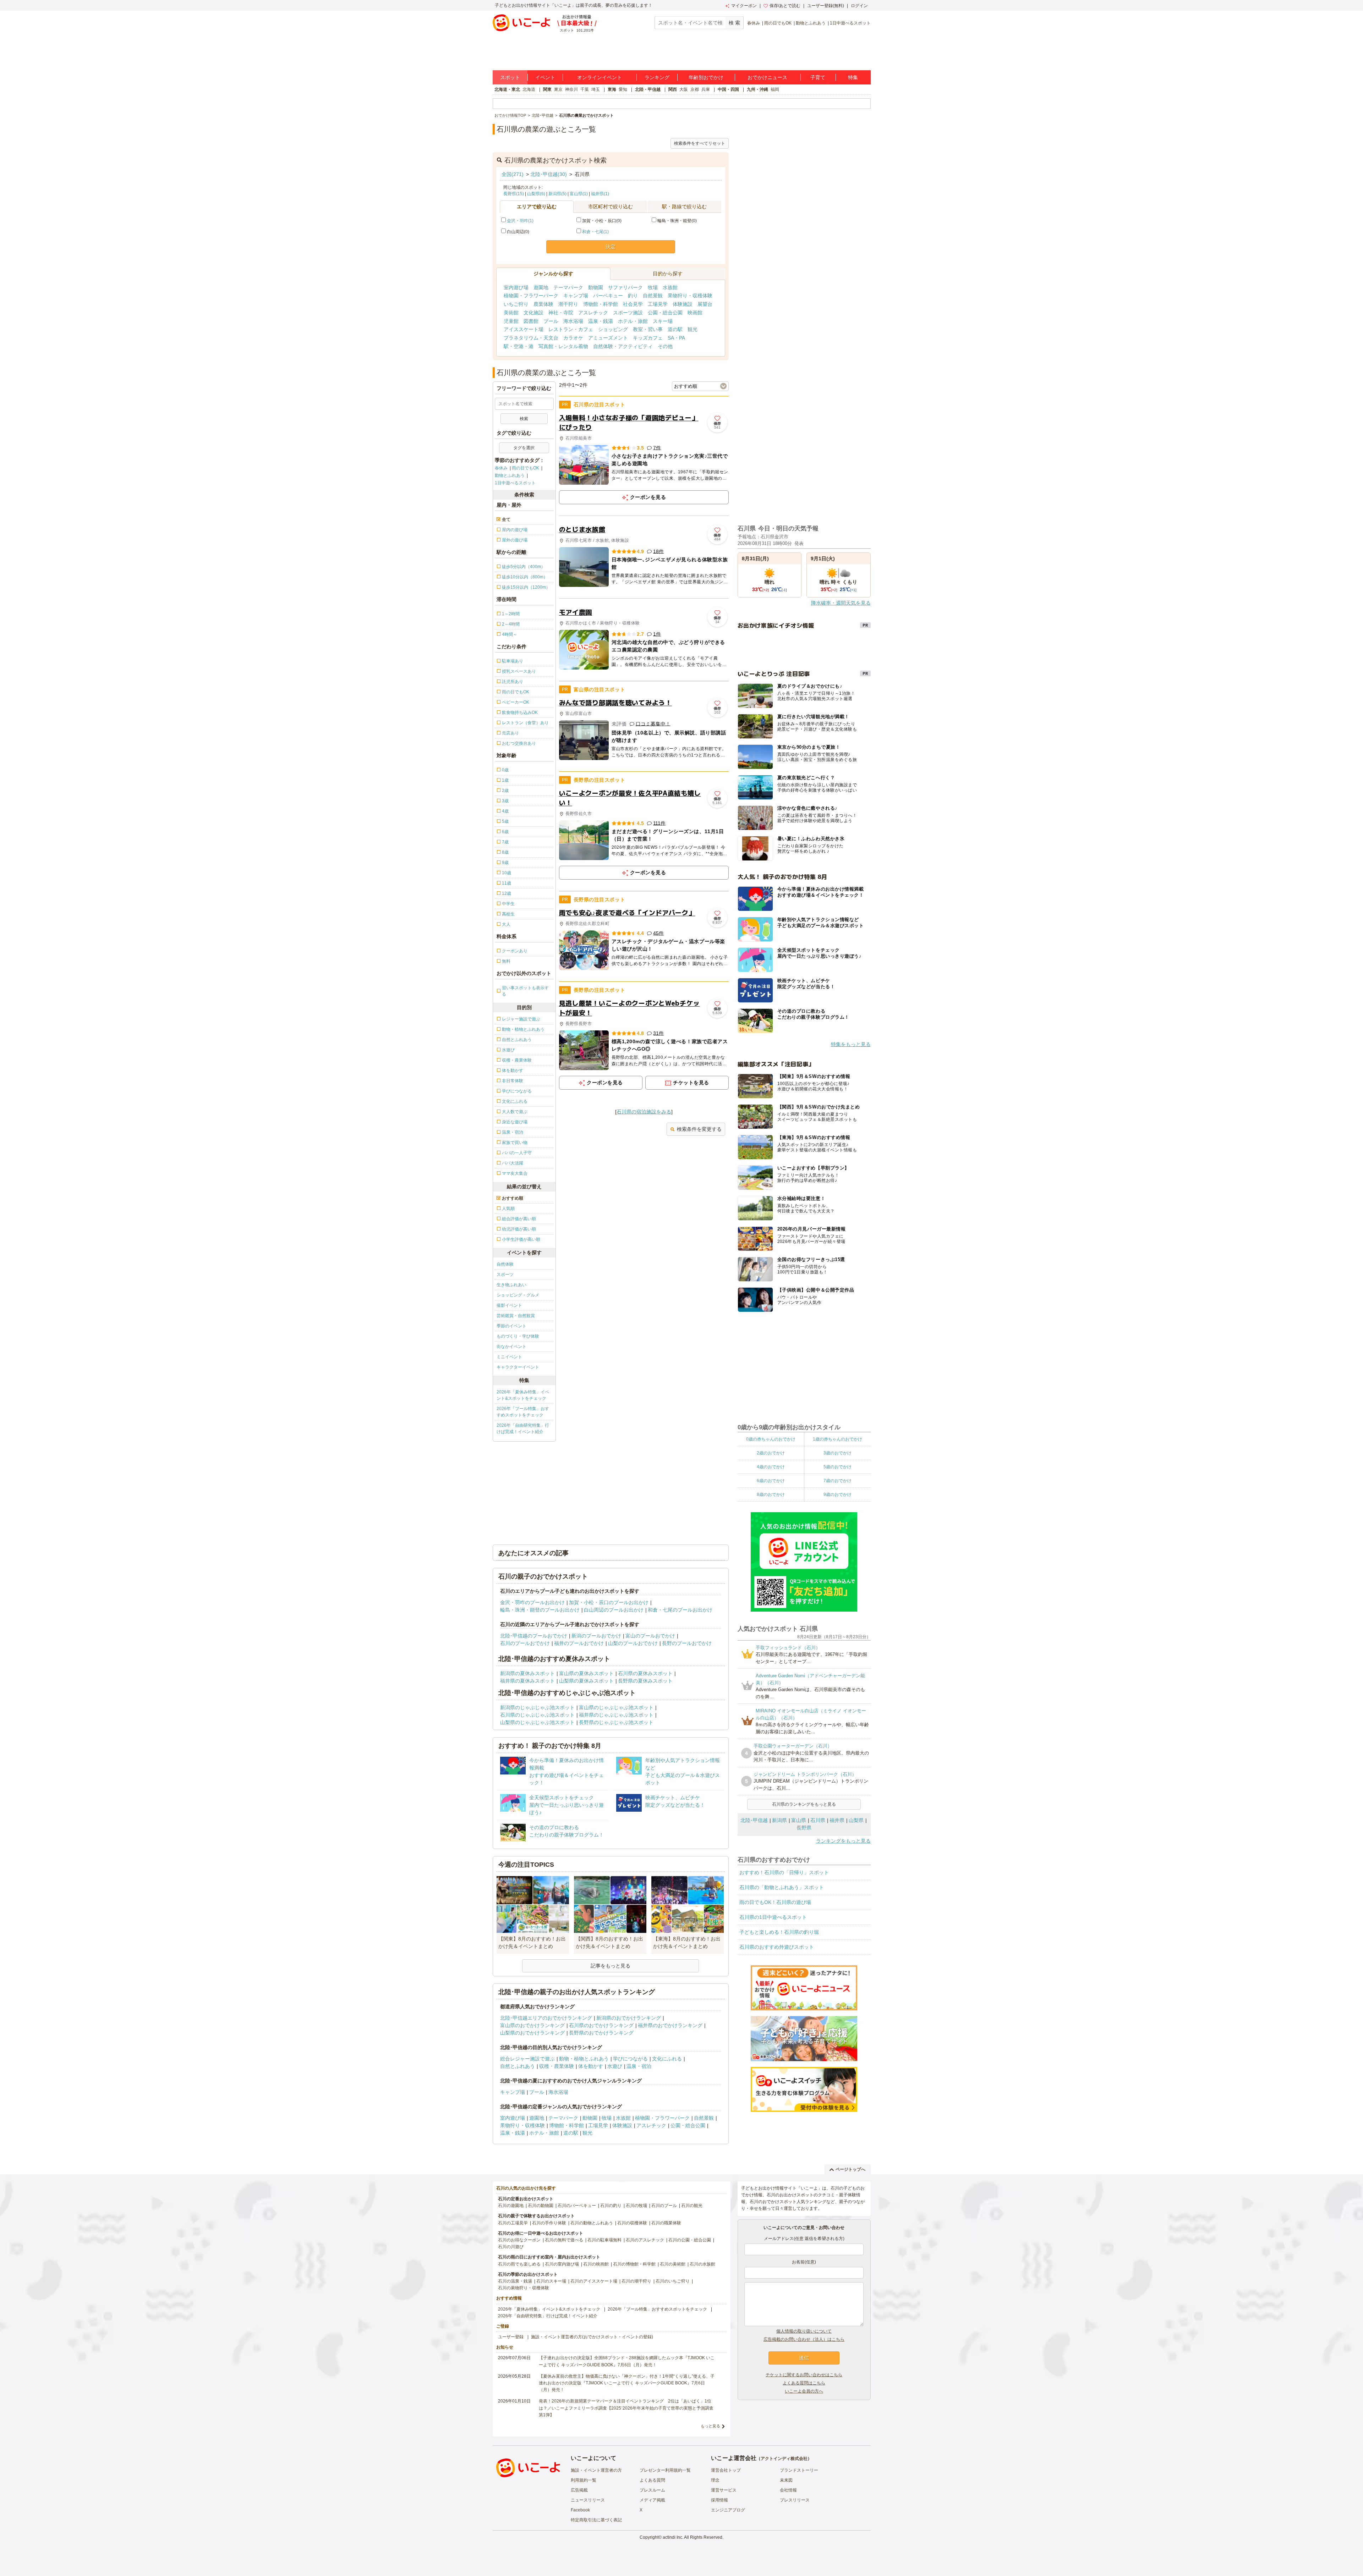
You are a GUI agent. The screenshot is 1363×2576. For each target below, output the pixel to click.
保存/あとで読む (785, 6)
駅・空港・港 (519, 346)
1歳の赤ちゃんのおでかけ (837, 1439)
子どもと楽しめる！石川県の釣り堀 (779, 1932)
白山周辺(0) (518, 232)
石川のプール (664, 2206)
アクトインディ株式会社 (784, 2459)
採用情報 (719, 2500)
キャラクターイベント (518, 1367)
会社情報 (788, 2490)
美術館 (511, 313)
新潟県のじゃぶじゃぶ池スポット (537, 1707)
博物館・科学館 (601, 304)
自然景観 (653, 296)
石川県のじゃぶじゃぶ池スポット (537, 1715)
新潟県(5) (557, 194)
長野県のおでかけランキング (601, 2033)
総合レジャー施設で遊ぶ (527, 2059)
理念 (715, 2480)
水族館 (670, 287)
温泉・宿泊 (639, 2066)
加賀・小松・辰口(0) (602, 221)
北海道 (529, 89)
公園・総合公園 (665, 313)
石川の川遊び (511, 2247)
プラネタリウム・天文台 (531, 338)
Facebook (580, 2510)
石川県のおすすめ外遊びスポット (777, 1947)
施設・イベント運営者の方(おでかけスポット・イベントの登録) (592, 2337)
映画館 (695, 313)
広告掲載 (579, 2490)
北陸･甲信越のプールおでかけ (534, 1636)
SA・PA (676, 338)
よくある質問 (652, 2480)
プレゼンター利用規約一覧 (665, 2470)
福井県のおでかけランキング (670, 2025)
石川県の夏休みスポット (645, 1673)
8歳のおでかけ (771, 1495)
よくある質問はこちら (804, 2383)
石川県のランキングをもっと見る (804, 1804)
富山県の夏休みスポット (586, 1673)
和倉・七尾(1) (595, 232)
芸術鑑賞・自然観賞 (516, 1316)
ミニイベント (509, 1357)
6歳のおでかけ (771, 1481)
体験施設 (683, 304)
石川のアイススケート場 (594, 2281)
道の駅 (675, 329)
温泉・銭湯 (601, 321)
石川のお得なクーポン (519, 2240)
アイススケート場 (524, 329)
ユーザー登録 (511, 2337)
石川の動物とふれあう (592, 2223)
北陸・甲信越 (648, 89)
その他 (665, 346)
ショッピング (613, 329)
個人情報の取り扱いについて (804, 2331)
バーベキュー (608, 296)
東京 (558, 89)
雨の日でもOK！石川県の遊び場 (775, 1902)
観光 (693, 329)
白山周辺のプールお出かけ (614, 1610)
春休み (754, 23)
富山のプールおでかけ (650, 1636)
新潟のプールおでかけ (596, 1636)
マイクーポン (744, 6)
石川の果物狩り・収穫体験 (524, 2288)
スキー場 (663, 321)
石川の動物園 (541, 2206)
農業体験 (543, 304)
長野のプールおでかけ (687, 1643)
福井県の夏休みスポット (527, 1681)
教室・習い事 (648, 329)
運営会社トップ (726, 2470)
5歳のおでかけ (837, 1467)
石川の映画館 (596, 2264)
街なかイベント (511, 1347)
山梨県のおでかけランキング (532, 2033)
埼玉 (596, 89)
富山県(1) (579, 194)
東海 (612, 89)
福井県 (837, 1820)
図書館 (531, 321)
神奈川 (571, 89)
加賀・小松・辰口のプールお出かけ (609, 1602)
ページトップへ (850, 2169)
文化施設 (533, 313)
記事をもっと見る (611, 1966)
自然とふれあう (518, 2066)
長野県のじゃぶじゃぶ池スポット (616, 1722)
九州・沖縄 (757, 89)
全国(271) (513, 174)
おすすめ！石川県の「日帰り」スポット (784, 1872)
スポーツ (505, 1275)
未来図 (786, 2480)
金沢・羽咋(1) (520, 221)
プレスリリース (795, 2500)
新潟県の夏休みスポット (527, 1673)
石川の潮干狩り (636, 2281)
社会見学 (633, 304)
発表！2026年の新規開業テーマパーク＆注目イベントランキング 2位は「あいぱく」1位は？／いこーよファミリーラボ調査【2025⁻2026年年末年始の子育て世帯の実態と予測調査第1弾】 (626, 2408)
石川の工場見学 (513, 2223)
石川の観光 (692, 2206)
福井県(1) (600, 194)
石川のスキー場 (551, 2281)
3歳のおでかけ (837, 1453)
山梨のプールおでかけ (633, 1643)
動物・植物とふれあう (584, 2059)
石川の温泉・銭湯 (515, 2281)
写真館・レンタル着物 (563, 346)
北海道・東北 (507, 89)
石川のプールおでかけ (525, 1643)
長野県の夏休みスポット (645, 1681)
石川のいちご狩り (673, 2281)
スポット (510, 77)
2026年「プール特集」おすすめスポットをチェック (523, 1412)
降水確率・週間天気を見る (841, 603)
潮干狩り (568, 304)
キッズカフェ (648, 338)
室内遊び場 (516, 287)
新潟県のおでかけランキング (629, 2018)
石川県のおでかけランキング (601, 2025)
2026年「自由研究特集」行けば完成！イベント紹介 (523, 1429)
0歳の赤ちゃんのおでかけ (771, 1439)
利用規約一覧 (584, 2480)
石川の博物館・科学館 (634, 2264)
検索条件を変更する (699, 1129)
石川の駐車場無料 (604, 2240)
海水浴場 (573, 321)
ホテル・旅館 (633, 321)
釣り (633, 296)
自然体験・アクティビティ (623, 346)
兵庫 (706, 89)
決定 (611, 247)
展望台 (705, 304)
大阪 (684, 89)
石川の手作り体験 (549, 2223)
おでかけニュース (767, 77)
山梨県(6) (536, 194)
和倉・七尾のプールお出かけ (680, 1610)
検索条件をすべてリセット (700, 143)
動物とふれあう (811, 23)
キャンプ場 (576, 296)
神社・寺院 (561, 313)
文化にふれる (667, 2059)
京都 (695, 89)
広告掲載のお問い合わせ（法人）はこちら (804, 2339)
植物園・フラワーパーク (531, 296)
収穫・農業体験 (557, 2066)
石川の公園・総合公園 (690, 2240)
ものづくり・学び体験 (518, 1336)
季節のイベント (511, 1326)
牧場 (653, 287)
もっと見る (710, 2426)
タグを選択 (524, 448)
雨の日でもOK (778, 23)
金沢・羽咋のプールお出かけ (532, 1602)
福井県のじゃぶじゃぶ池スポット (616, 1715)
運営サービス (724, 2490)
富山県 (799, 1820)
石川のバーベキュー (577, 2206)
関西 (673, 89)
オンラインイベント (600, 77)
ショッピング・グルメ (518, 1295)
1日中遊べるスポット (850, 23)
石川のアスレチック (645, 2240)
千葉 (585, 89)
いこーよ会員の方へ (804, 2391)
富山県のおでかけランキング (532, 2025)
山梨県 (856, 1820)
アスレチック (593, 313)
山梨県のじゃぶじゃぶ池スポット (537, 1722)
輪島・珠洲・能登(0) (677, 221)
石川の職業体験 (666, 2223)
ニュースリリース (588, 2500)
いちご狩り (516, 304)
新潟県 (779, 1820)
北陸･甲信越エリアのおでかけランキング (546, 2018)
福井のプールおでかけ (579, 1643)
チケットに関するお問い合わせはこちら (804, 2375)
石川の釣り (611, 2206)
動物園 (596, 287)
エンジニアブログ (728, 2510)
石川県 (818, 1820)
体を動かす (591, 2066)
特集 (853, 77)
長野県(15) (514, 194)
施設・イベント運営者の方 (596, 2470)
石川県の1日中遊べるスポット (773, 1917)
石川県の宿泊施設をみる (644, 1112)
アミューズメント (608, 338)
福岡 (775, 89)
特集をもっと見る (851, 1044)
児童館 (511, 321)
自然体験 (505, 1264)
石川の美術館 (673, 2264)
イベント (545, 77)
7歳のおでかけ (837, 1481)
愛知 (623, 89)
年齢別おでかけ (706, 77)
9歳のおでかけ (837, 1495)
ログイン (859, 6)
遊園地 (541, 287)
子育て (818, 77)
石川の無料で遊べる (564, 2240)
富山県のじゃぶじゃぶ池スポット (616, 1707)
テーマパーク (568, 287)
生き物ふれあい (511, 1285)
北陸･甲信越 (754, 1820)
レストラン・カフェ (571, 329)
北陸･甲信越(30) (549, 174)
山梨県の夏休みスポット (586, 1681)
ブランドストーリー (799, 2470)
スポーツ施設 (628, 313)
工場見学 (658, 304)
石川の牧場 (636, 2206)
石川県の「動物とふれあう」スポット (782, 1887)
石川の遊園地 (511, 2206)
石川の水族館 (702, 2264)
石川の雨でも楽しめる (519, 2264)
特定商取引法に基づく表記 (596, 2520)
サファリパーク (625, 287)
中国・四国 (728, 89)
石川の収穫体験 (632, 2223)
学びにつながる (630, 2059)
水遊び (615, 2066)
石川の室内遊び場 (562, 2264)
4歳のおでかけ (771, 1467)
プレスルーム (652, 2490)
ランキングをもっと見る (843, 1841)
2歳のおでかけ (771, 1453)
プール (551, 321)
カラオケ (573, 338)
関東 (547, 89)
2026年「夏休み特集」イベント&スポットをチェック (523, 1395)
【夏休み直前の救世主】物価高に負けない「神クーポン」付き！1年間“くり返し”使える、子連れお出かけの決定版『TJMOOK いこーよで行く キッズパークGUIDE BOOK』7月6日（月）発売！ (627, 2383)
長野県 (804, 1828)
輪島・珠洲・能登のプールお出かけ (540, 1610)
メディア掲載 (652, 2500)
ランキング (657, 77)
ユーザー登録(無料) (826, 6)
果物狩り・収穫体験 (690, 296)
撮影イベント (509, 1305)
